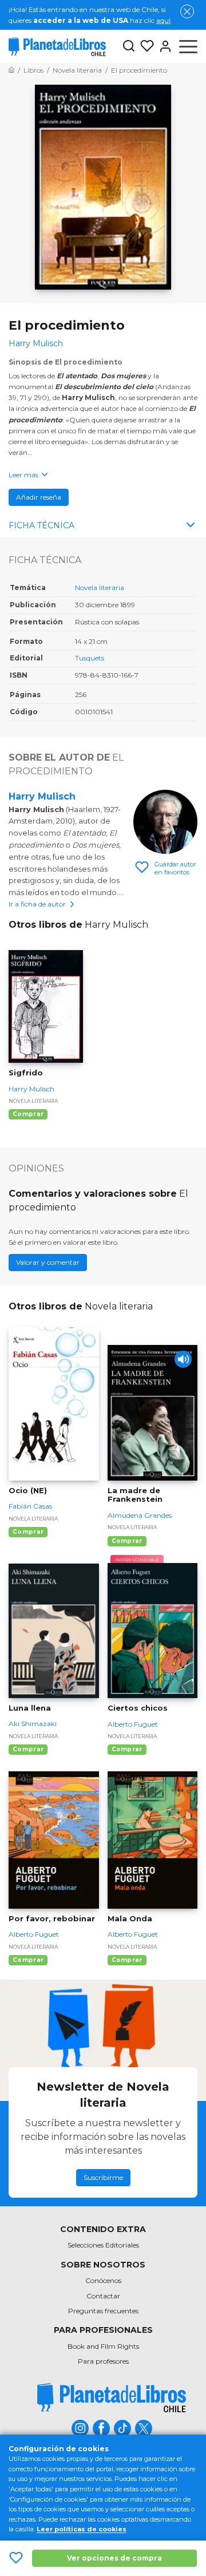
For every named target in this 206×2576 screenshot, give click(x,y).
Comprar (28, 1114)
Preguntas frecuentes (103, 2311)
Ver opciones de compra (114, 2558)
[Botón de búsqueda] (129, 47)
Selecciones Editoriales (103, 2245)
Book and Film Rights (103, 2346)
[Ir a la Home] (11, 70)
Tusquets (90, 658)
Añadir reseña (39, 497)
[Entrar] (163, 46)
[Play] (183, 1359)
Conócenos (103, 2280)
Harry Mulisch (42, 796)
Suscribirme (103, 2177)
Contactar (103, 2296)
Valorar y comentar (48, 1262)
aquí (163, 20)
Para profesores (103, 2361)
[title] (112, 2398)
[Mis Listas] (145, 46)
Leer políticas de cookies (82, 2529)
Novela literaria (100, 587)
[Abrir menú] (188, 46)
